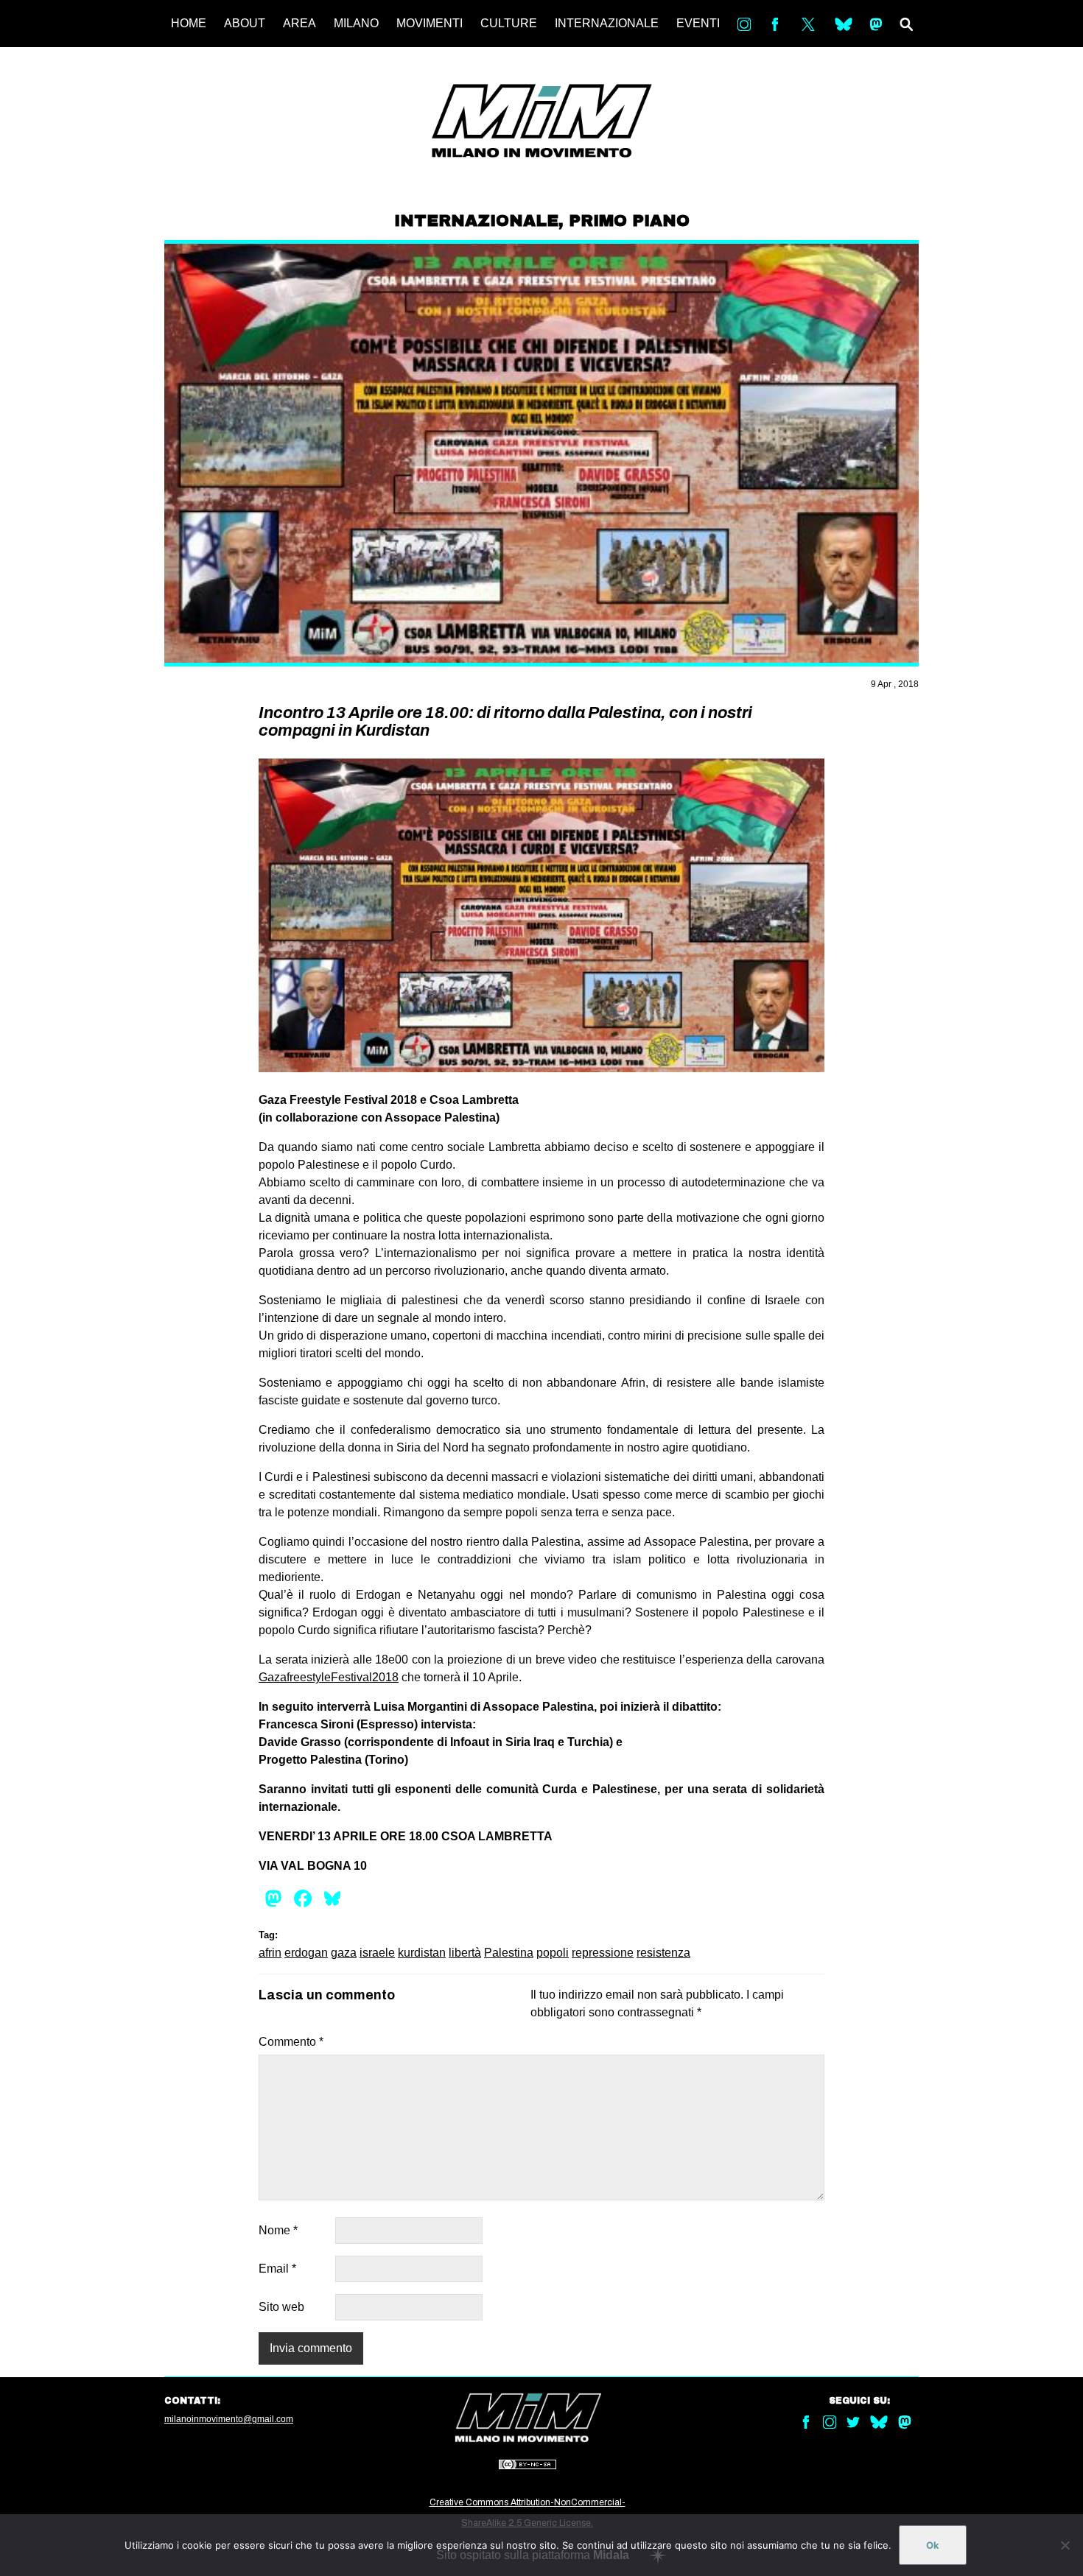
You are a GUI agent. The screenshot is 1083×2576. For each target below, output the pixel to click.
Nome (278, 2230)
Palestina (509, 1953)
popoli (553, 1953)
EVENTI (698, 23)
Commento (291, 2042)
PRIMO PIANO (629, 221)
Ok (933, 2545)
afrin (270, 1953)
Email (277, 2269)
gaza (344, 1953)
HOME (189, 23)
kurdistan (422, 1953)
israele (377, 1953)
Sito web (281, 2307)
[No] (1065, 2545)
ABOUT (245, 23)
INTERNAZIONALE (607, 23)
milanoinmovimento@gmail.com (229, 2419)
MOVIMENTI (430, 23)
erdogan (306, 1953)
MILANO (356, 23)
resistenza (663, 1953)
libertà (465, 1953)
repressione (603, 1953)
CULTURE (509, 23)
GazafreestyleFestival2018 (329, 1677)
